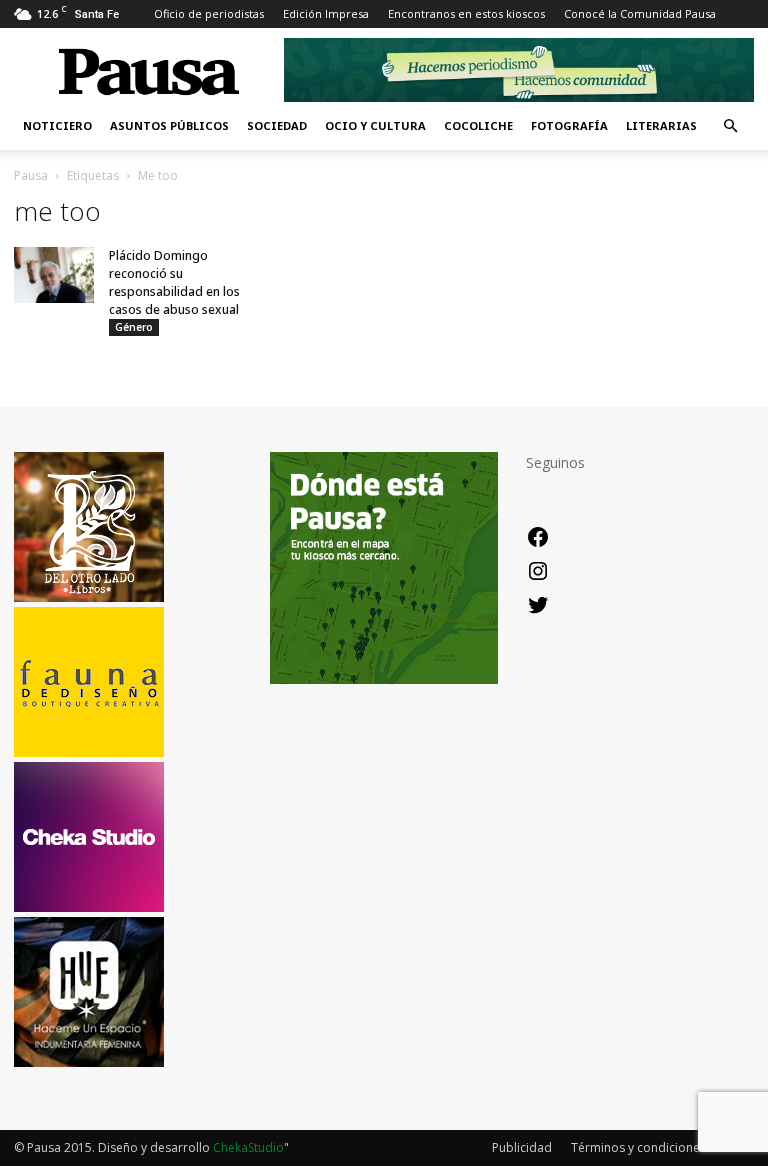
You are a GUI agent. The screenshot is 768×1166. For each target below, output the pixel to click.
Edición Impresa (326, 13)
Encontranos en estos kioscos (466, 13)
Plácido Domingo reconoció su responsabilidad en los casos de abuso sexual (174, 282)
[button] (730, 126)
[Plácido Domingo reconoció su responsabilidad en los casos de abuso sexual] (54, 275)
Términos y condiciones (638, 1147)
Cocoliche (478, 125)
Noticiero (57, 125)
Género (134, 327)
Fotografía (569, 125)
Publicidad (522, 1147)
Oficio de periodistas (209, 13)
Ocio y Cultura (375, 125)
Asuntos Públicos (169, 125)
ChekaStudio (248, 1147)
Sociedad (277, 125)
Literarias (661, 125)
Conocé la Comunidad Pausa (640, 13)
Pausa (31, 175)
